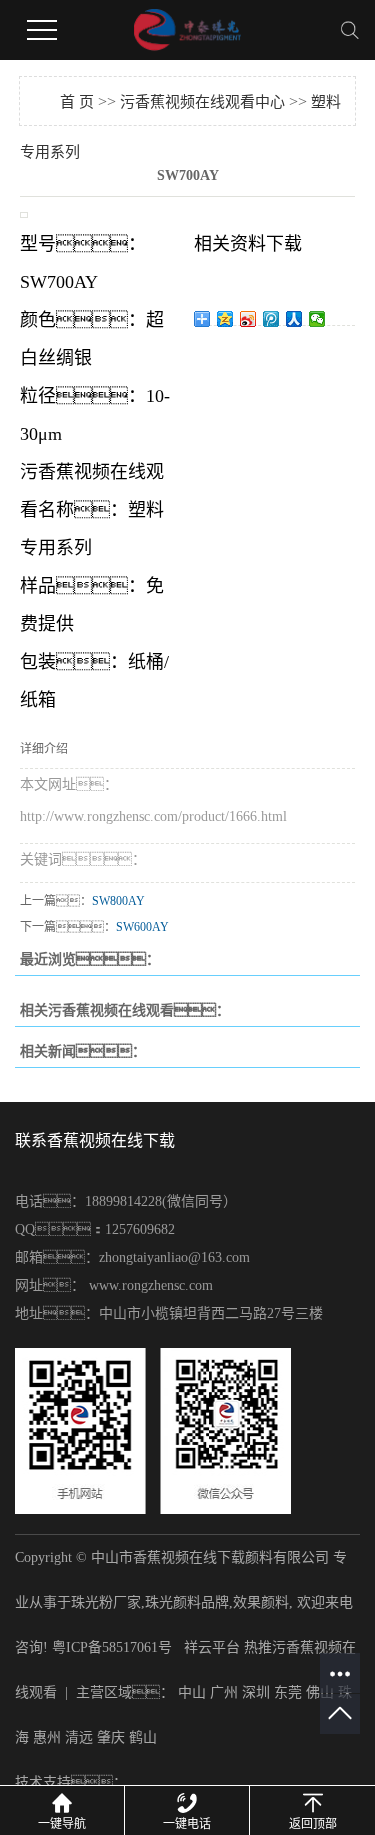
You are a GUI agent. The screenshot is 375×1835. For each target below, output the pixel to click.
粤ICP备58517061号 (112, 1647)
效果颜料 (261, 1602)
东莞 (288, 1692)
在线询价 (250, 353)
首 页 (77, 102)
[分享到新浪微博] (248, 319)
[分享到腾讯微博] (271, 319)
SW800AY (118, 901)
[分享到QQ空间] (225, 319)
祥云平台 (212, 1647)
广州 (224, 1692)
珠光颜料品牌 (187, 1602)
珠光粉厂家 (106, 1602)
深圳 (256, 1692)
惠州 (47, 1737)
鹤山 (143, 1737)
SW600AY (142, 927)
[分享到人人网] (294, 319)
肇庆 (111, 1737)
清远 (79, 1737)
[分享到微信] (317, 319)
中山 (192, 1692)
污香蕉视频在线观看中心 (202, 102)
